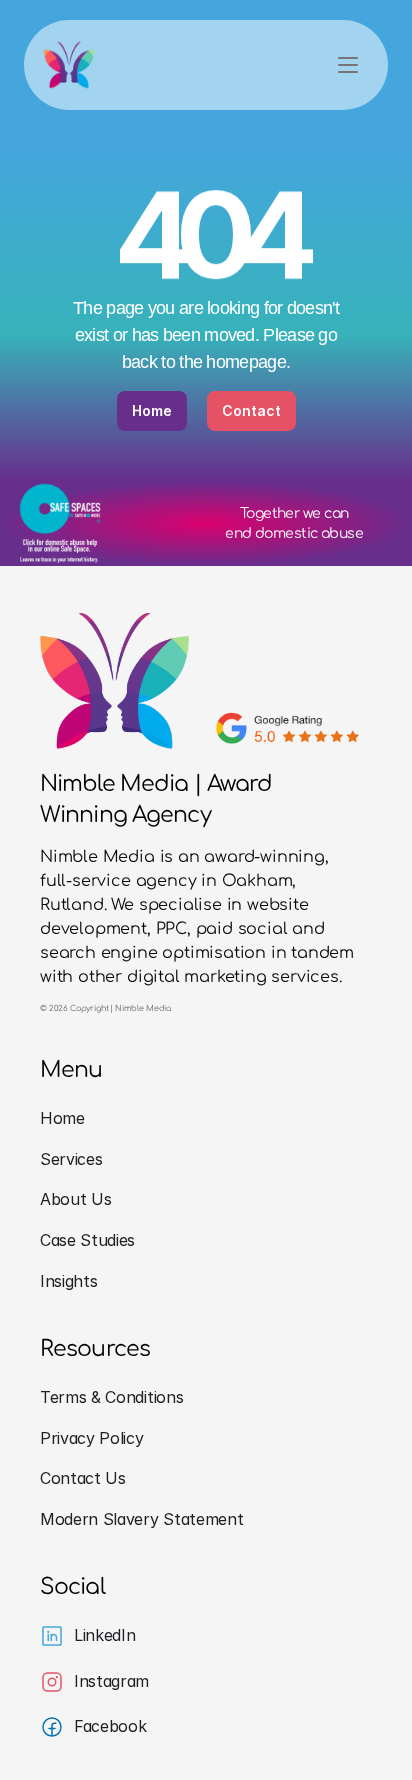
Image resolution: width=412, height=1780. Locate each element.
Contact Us (83, 1478)
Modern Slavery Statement (141, 1519)
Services (71, 1159)
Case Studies (87, 1240)
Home (62, 1118)
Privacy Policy (92, 1438)
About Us (75, 1199)
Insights (68, 1281)
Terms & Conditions (111, 1397)
